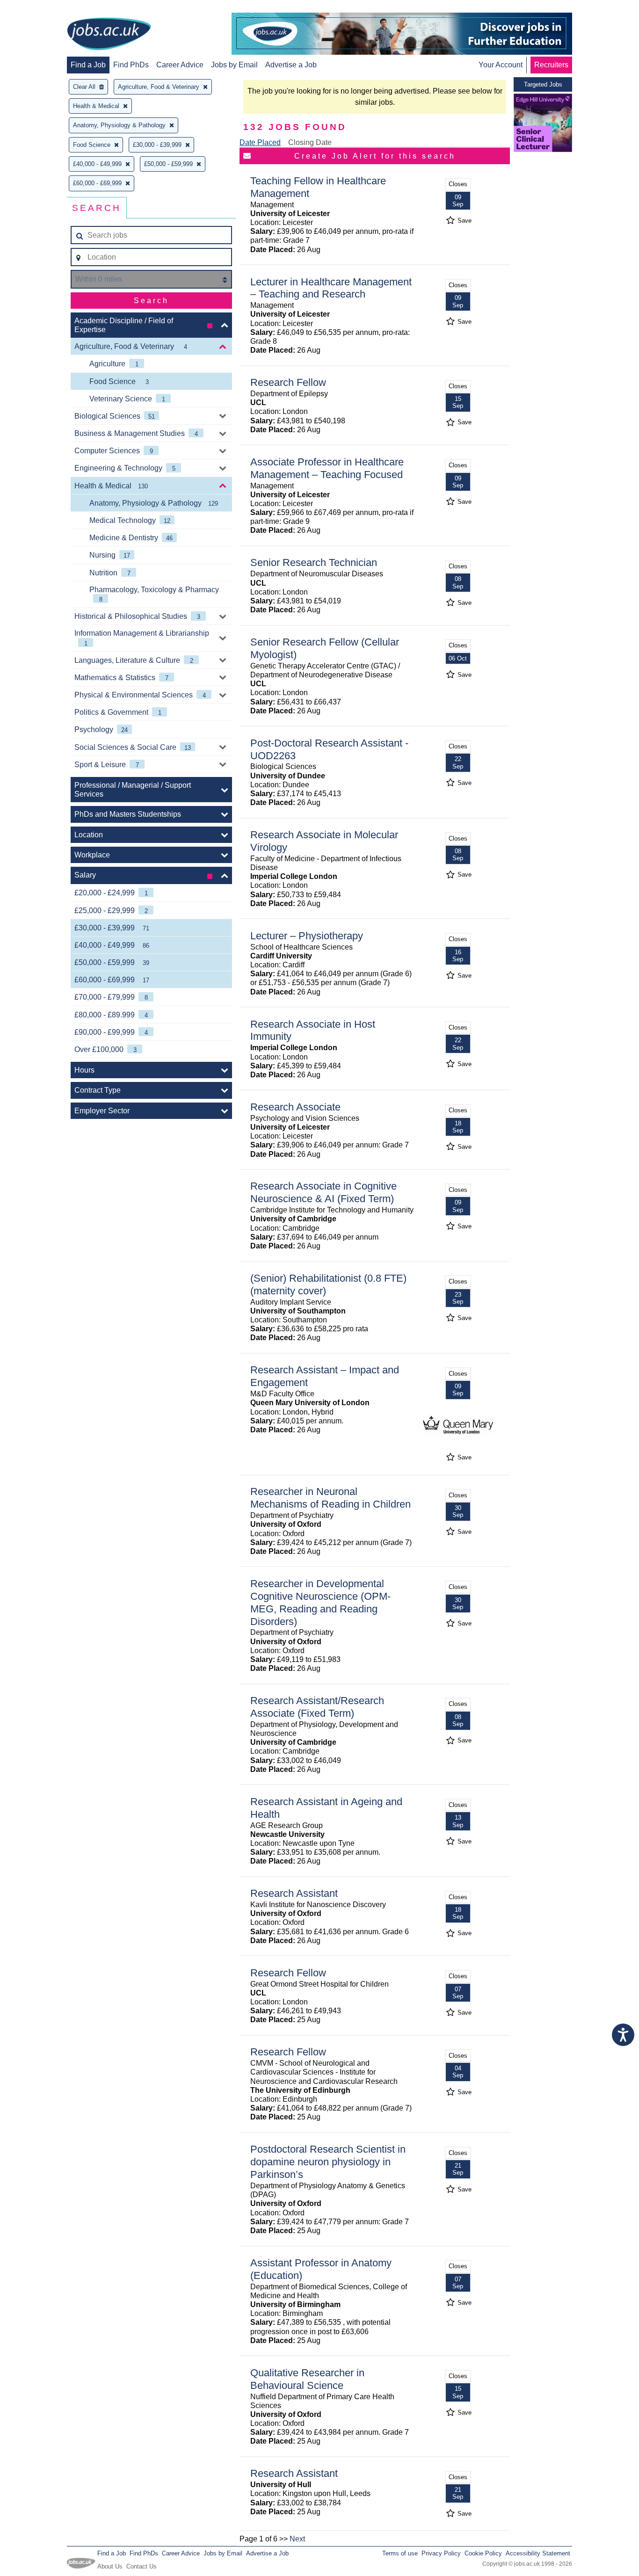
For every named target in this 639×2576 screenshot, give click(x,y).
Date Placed (260, 142)
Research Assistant (294, 1893)
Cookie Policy (483, 2553)
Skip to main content (37, 8)
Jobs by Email (234, 65)
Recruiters (551, 65)
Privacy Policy (441, 2553)
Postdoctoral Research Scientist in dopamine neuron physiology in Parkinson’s (328, 2162)
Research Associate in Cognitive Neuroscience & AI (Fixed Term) (323, 1192)
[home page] (109, 35)
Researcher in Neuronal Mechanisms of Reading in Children (330, 1498)
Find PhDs (131, 65)
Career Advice (180, 65)
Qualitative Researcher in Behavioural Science (307, 2379)
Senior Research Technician (314, 562)
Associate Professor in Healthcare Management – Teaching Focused (327, 468)
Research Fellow (288, 382)
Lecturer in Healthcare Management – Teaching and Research (331, 288)
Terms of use (400, 2553)
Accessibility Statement (538, 2553)
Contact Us (142, 2566)
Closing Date (310, 142)
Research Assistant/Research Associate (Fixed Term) (317, 1707)
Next (297, 2539)
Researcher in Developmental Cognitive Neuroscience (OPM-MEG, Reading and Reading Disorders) (320, 1603)
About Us (110, 2566)
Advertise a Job (291, 65)
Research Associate (295, 1107)
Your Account (501, 65)
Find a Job (88, 65)
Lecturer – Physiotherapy (307, 936)
